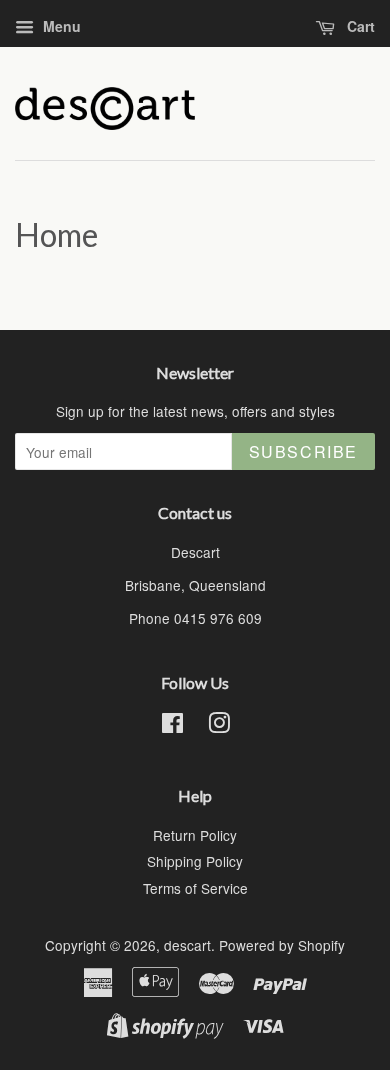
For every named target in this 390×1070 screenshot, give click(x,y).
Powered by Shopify (282, 945)
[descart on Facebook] (172, 726)
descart (187, 945)
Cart (359, 26)
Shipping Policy (195, 861)
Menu (60, 26)
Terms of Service (195, 888)
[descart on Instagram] (219, 726)
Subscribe (303, 451)
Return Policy (195, 835)
